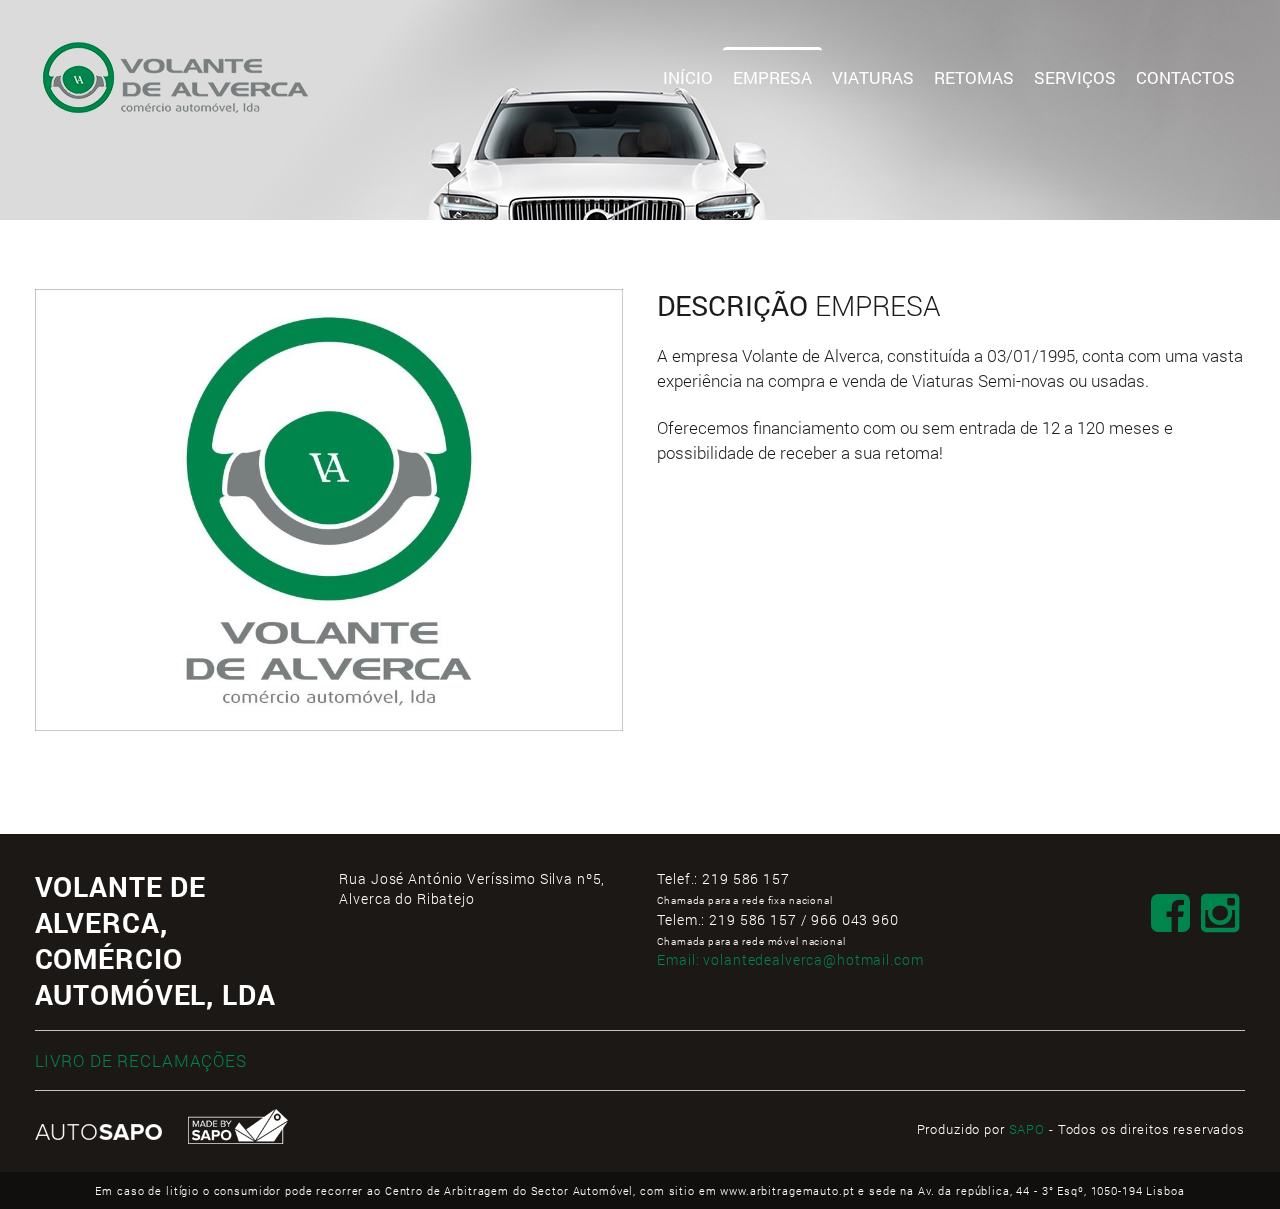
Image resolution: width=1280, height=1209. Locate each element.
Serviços (1075, 77)
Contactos (1185, 77)
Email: (790, 959)
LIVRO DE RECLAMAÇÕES (141, 1060)
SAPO (1027, 1129)
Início (688, 77)
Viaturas (873, 77)
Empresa (772, 77)
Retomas (974, 77)
